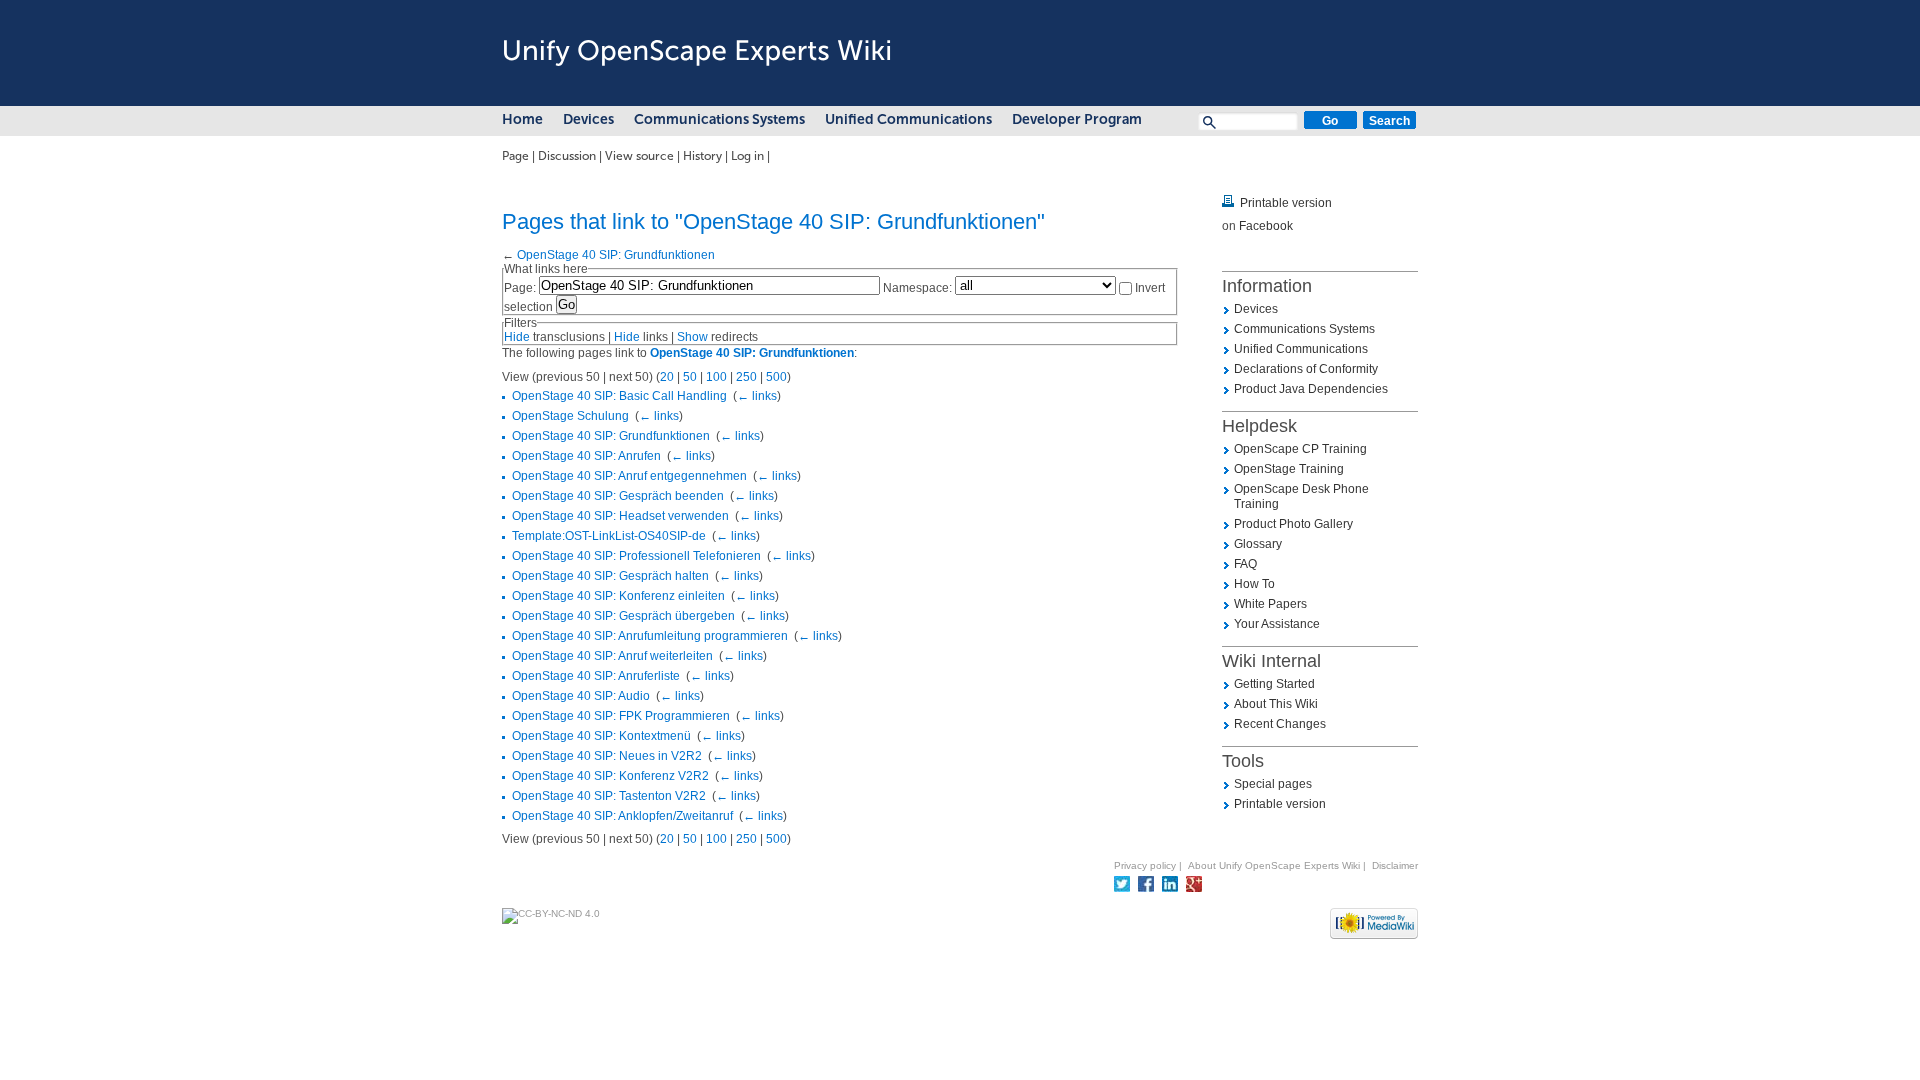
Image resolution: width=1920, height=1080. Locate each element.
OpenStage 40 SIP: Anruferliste (596, 676)
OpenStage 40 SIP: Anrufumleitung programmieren (650, 636)
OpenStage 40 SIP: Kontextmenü (601, 736)
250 (746, 377)
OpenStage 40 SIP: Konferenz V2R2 (610, 776)
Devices (588, 119)
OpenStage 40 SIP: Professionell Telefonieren (636, 556)
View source (639, 156)
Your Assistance (1277, 624)
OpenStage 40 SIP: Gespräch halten (610, 576)
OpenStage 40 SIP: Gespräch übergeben (623, 616)
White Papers (1270, 604)
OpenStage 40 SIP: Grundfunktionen (616, 255)
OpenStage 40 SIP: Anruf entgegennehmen (629, 476)
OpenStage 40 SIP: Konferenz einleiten (618, 596)
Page (515, 156)
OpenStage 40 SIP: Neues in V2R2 (607, 756)
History (702, 156)
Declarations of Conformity (1306, 369)
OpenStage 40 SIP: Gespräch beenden (618, 496)
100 (716, 377)
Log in (747, 156)
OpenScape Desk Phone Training (1301, 496)
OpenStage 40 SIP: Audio (581, 696)
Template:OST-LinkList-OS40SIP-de (609, 536)
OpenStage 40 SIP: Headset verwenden (620, 516)
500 (776, 377)
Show (692, 337)
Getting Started (1274, 684)
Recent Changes (1280, 724)
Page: (520, 288)
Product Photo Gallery (1293, 524)
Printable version (1286, 203)
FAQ (1245, 564)
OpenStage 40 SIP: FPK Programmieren (621, 716)
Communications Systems (719, 119)
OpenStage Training (1289, 469)
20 (667, 377)
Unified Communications (908, 119)
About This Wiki (1276, 704)
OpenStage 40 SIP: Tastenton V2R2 (609, 796)
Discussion (567, 156)
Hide (517, 337)
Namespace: (917, 288)
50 (690, 377)
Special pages (1273, 784)
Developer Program (1077, 119)
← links (757, 396)
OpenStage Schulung (570, 416)
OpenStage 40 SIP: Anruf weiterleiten (612, 656)
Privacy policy (1145, 865)
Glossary (1258, 544)
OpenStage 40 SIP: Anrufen (586, 456)
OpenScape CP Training (1300, 449)
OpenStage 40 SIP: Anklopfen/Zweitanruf (622, 816)
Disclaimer (1395, 865)
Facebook (1266, 226)
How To (1254, 584)
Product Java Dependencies (1311, 389)
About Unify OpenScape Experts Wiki (1274, 865)
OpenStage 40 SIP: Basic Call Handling (619, 396)
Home (522, 119)
